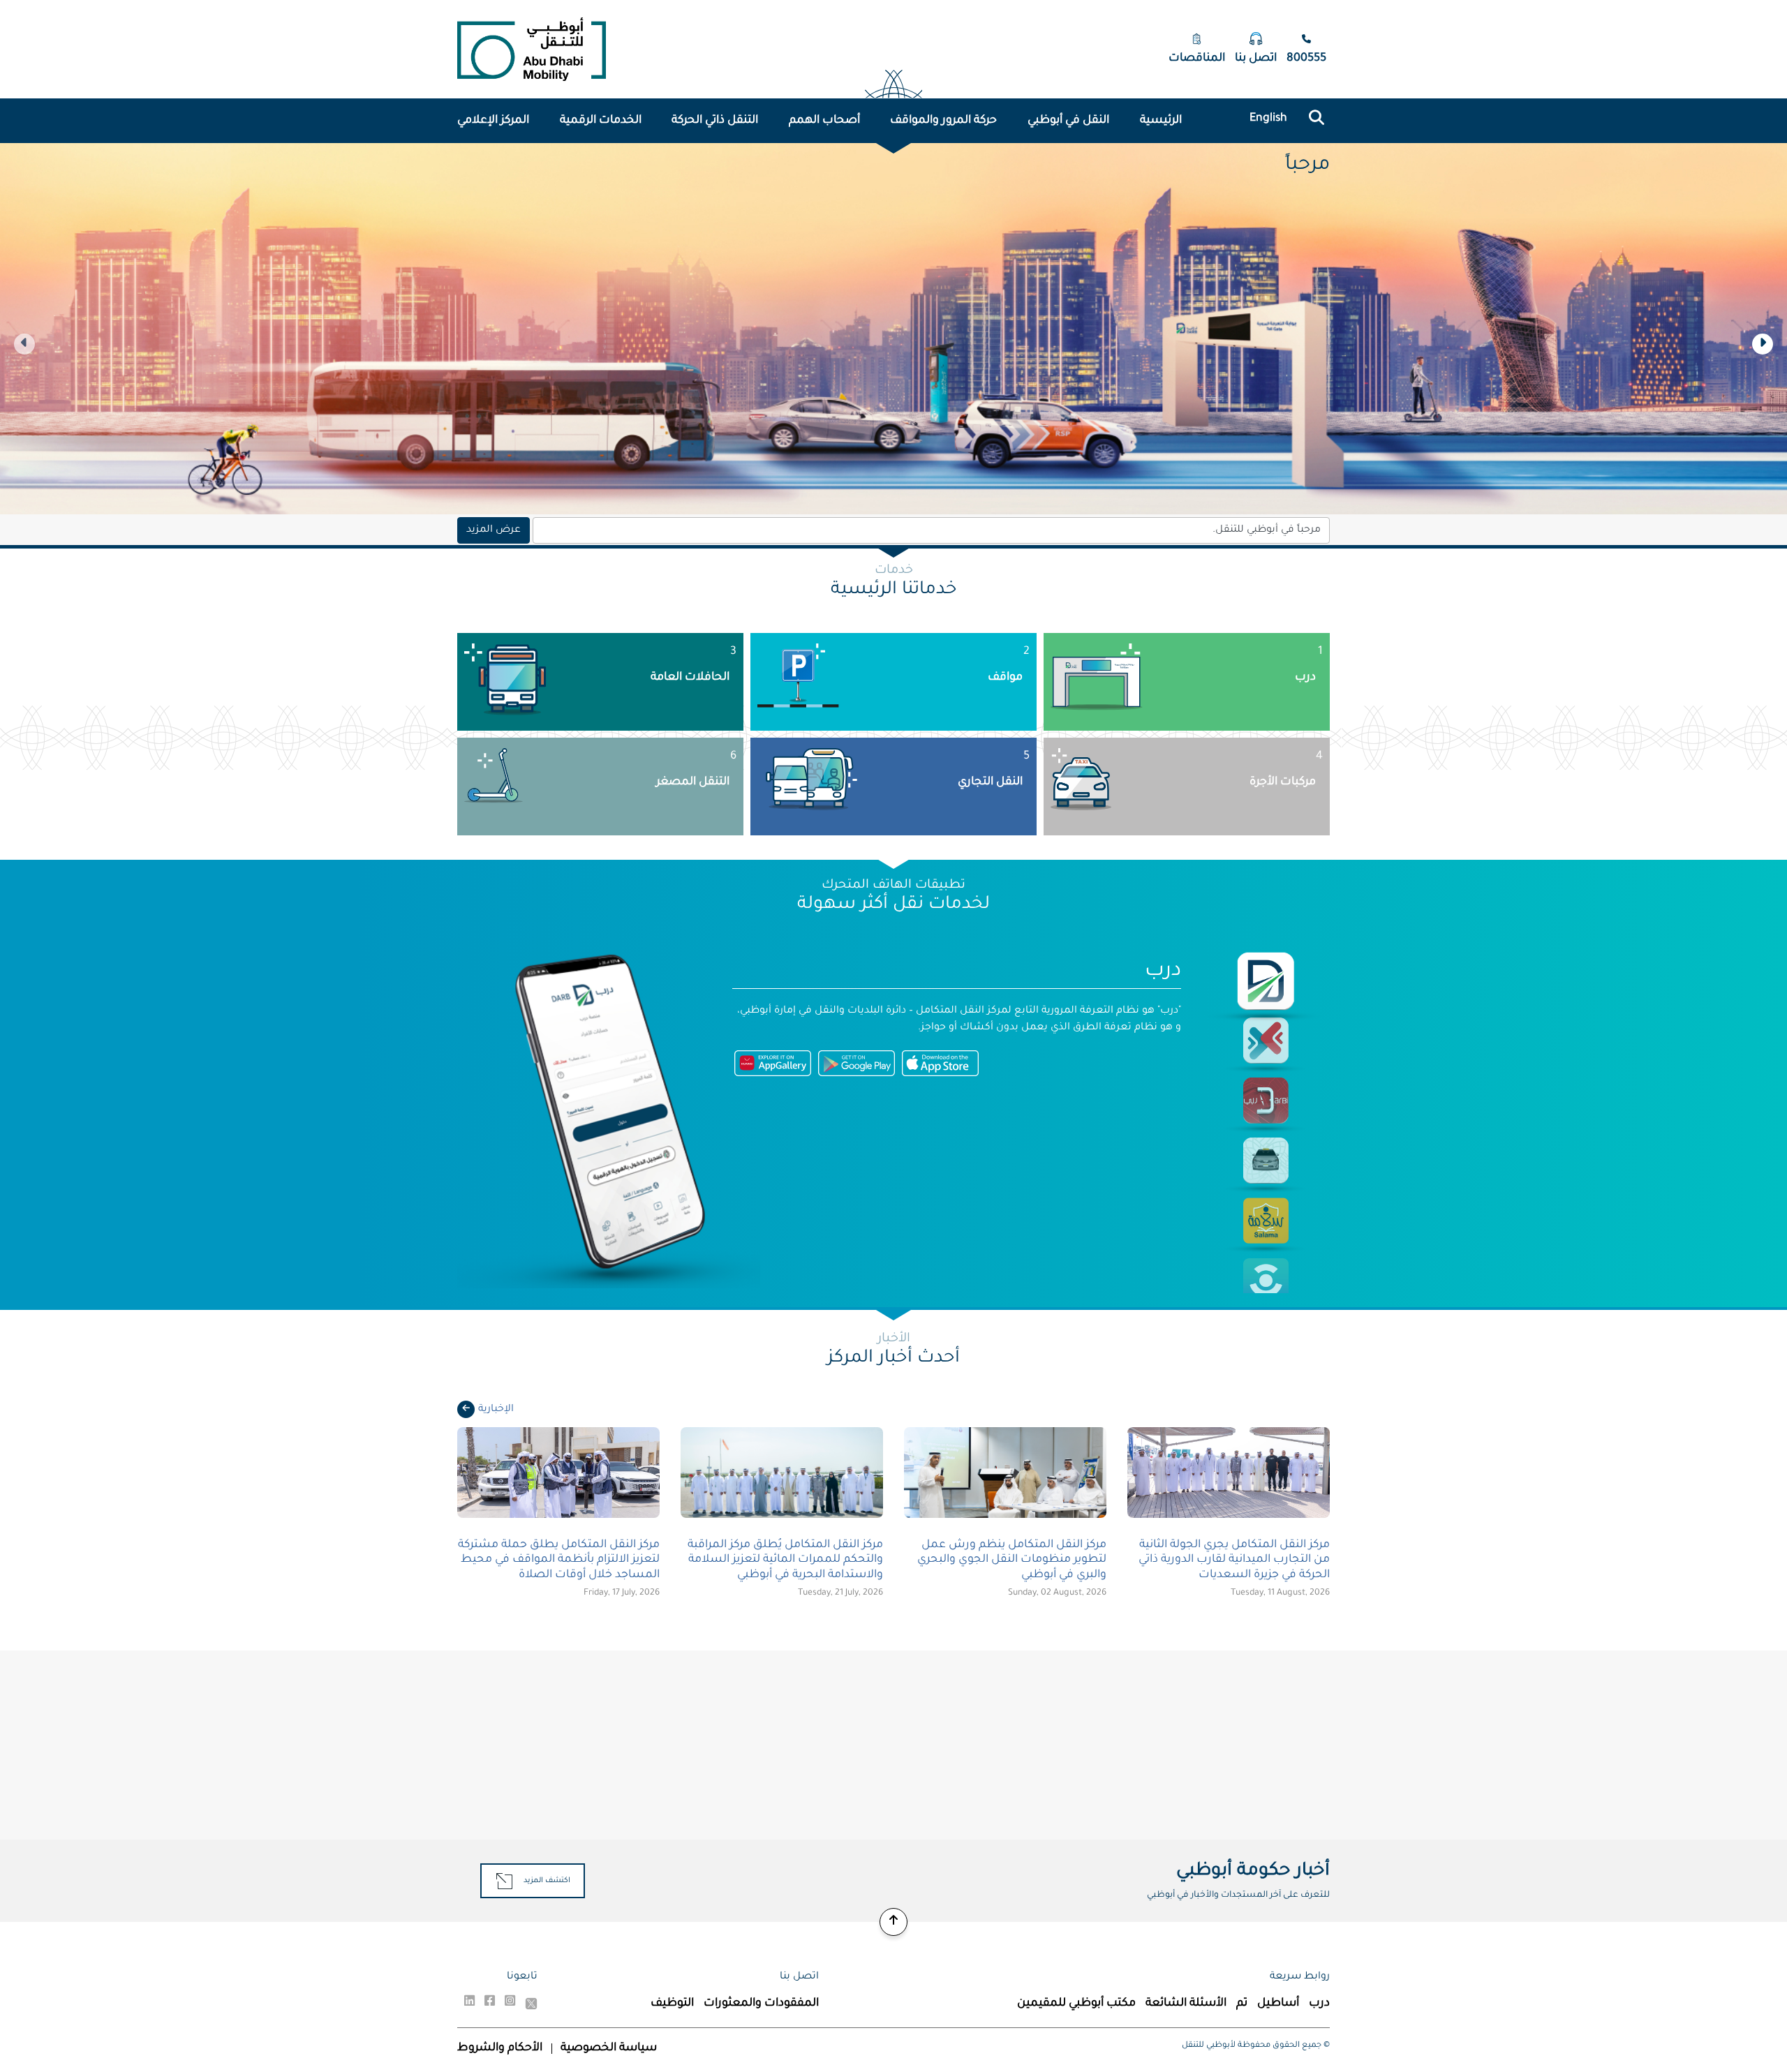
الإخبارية (496, 1410)
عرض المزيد (494, 530)
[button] (1763, 344)
